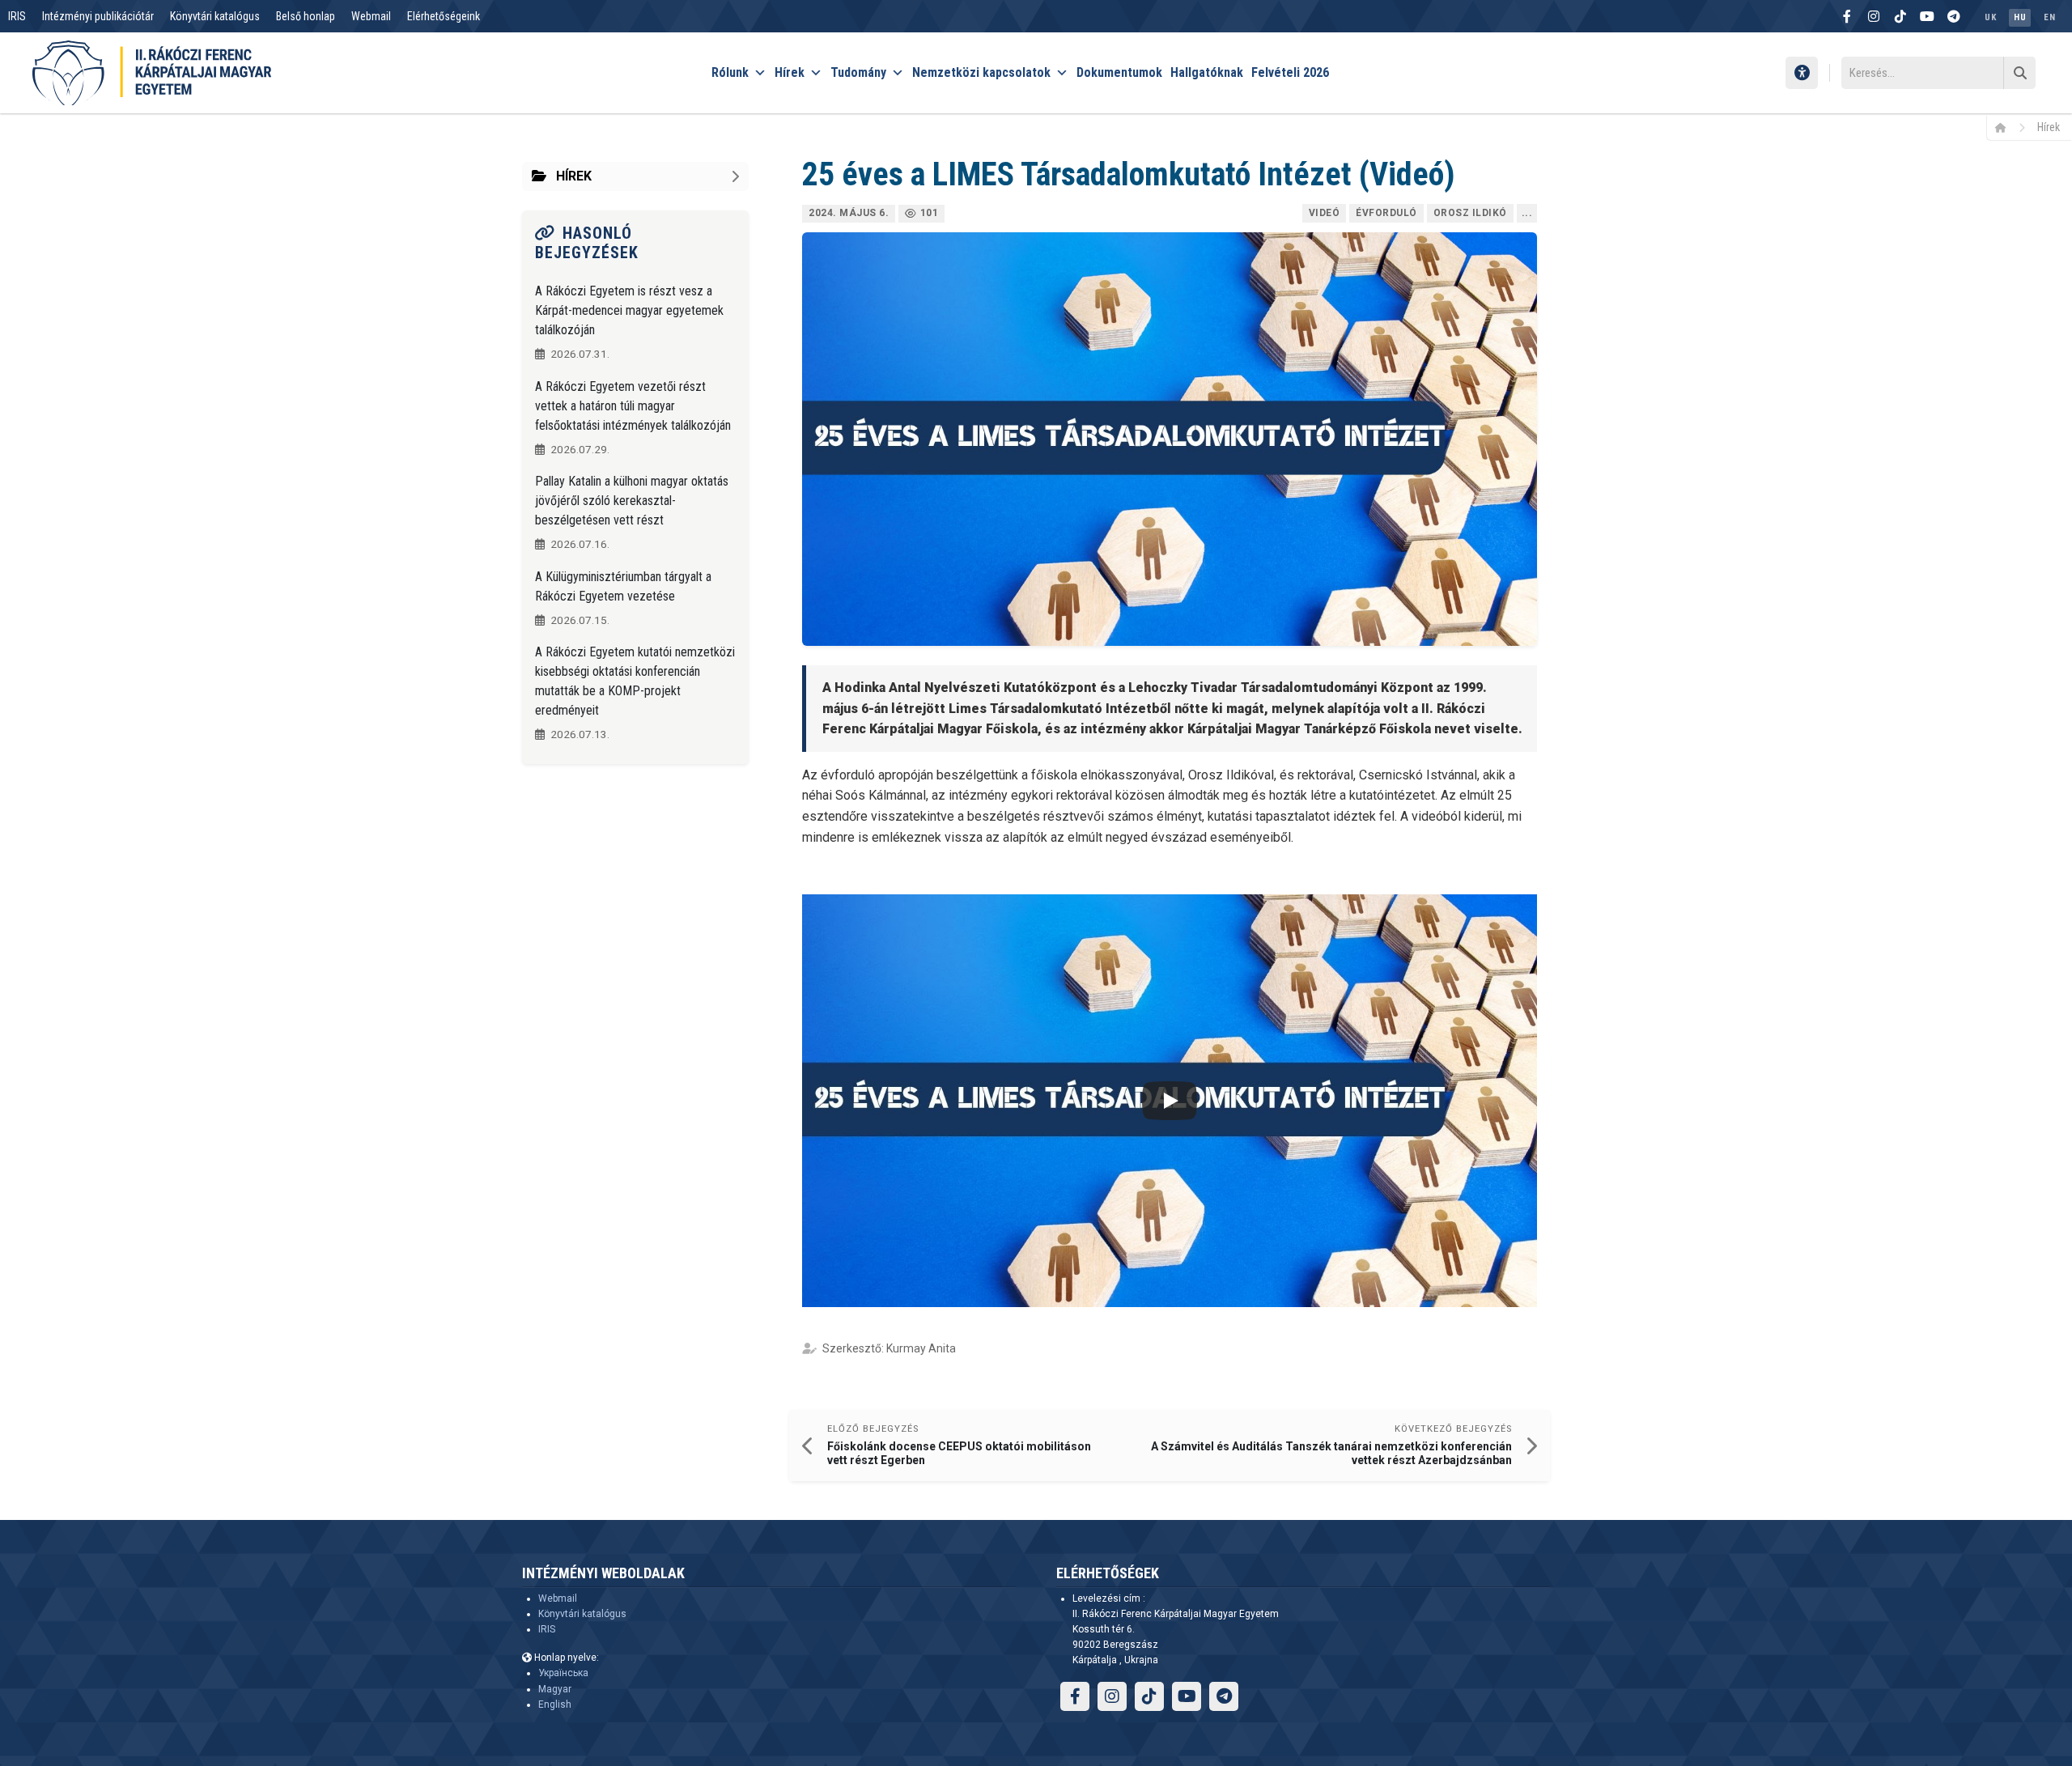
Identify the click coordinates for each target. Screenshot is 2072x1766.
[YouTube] (1927, 16)
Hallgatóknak (1207, 72)
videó (1325, 213)
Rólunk (730, 72)
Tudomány (858, 72)
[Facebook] (1847, 16)
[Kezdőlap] (2006, 127)
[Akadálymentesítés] (1802, 73)
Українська (563, 1673)
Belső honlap (306, 16)
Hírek (790, 72)
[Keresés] (2019, 73)
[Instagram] (1874, 16)
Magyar (555, 1689)
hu (2020, 17)
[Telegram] (1954, 16)
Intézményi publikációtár (98, 16)
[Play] (1170, 1101)
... (1527, 213)
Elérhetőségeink (444, 16)
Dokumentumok (1119, 72)
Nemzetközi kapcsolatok (981, 72)
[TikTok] (1900, 16)
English (555, 1704)
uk (1990, 17)
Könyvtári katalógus (215, 16)
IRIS (17, 16)
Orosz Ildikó (1470, 213)
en (2049, 17)
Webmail (371, 16)
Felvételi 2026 (1290, 72)
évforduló (1386, 213)
